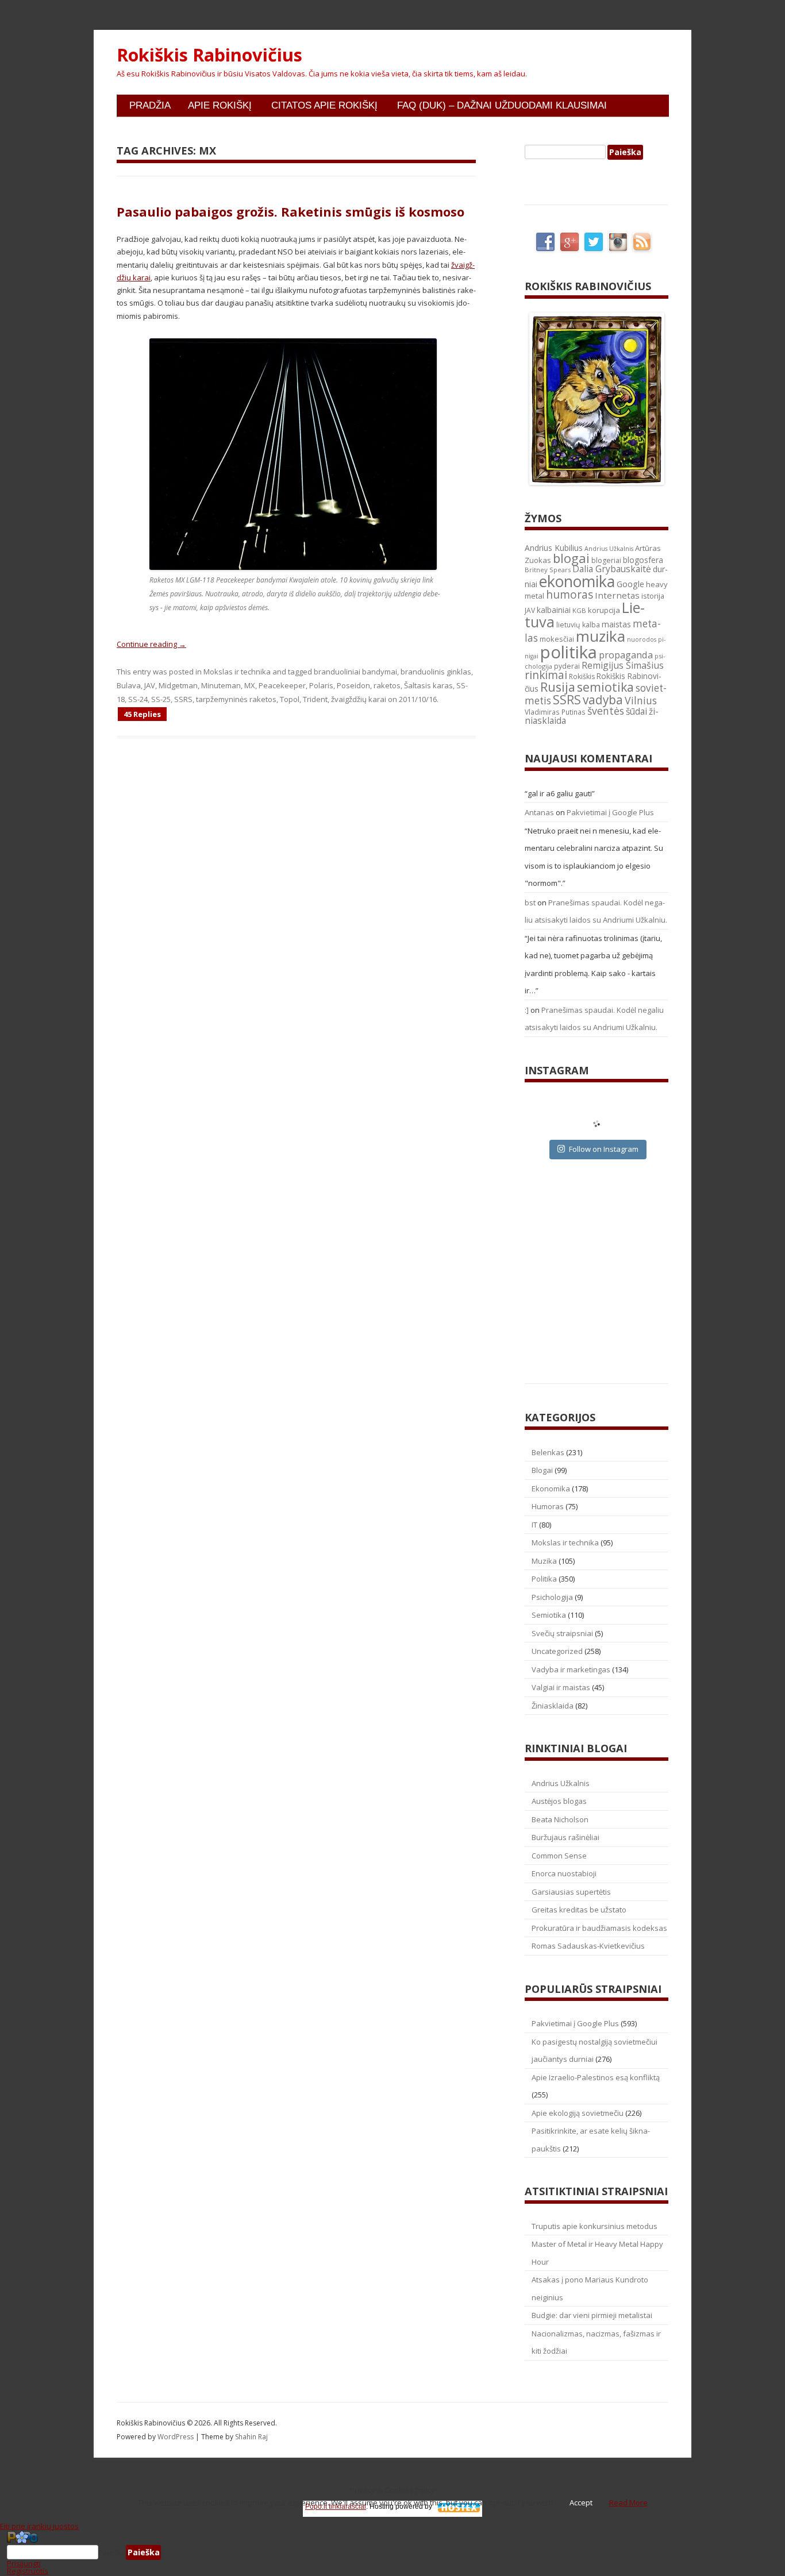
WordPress (176, 2437)
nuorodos (642, 639)
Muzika (544, 1561)
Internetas (617, 595)
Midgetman (178, 685)
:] (527, 1010)
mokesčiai (557, 639)
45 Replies (142, 714)
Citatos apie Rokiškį (324, 105)
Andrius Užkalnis (609, 549)
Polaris (321, 685)
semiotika (605, 687)
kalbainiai (554, 610)
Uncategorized (557, 1651)
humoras (569, 595)
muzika (601, 636)
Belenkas (548, 1452)
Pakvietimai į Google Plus (610, 812)
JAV (150, 685)
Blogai (542, 1470)
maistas (616, 624)
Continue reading (151, 644)
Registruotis (28, 2571)
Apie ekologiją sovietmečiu (578, 2113)
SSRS (183, 699)
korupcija (604, 610)
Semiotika (549, 1615)
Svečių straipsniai (562, 1633)
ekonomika (577, 581)
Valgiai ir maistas (561, 1687)
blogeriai (606, 560)
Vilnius (641, 700)
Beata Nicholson (560, 1819)
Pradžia (150, 105)
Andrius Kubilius (554, 548)
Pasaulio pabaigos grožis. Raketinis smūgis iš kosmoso (290, 211)
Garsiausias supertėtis (571, 1892)
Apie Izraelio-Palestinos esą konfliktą (596, 2077)
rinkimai (546, 675)
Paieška (112, 2552)
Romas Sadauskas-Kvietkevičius (588, 1946)
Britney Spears (548, 570)
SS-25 (161, 699)
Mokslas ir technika (237, 672)
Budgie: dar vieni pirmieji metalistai (592, 2315)
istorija (653, 596)
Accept (581, 2502)
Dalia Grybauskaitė (612, 569)
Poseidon (353, 685)
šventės (606, 711)
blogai (571, 558)
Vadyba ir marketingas (571, 1669)
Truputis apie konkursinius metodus (594, 2226)
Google (630, 584)
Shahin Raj (251, 2437)
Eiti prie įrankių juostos (39, 2526)
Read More (628, 2502)
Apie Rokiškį (220, 105)
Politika (544, 1579)
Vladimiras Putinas (555, 712)
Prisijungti (24, 2563)
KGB (579, 610)
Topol (290, 699)
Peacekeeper (282, 685)
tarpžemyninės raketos (236, 699)
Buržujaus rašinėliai (565, 1837)
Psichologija (552, 1597)
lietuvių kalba (578, 625)
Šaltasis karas (428, 685)
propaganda (626, 655)
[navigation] (392, 2552)
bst (530, 903)
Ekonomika (551, 1488)
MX (250, 685)
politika (569, 652)
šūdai (636, 711)
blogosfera (643, 560)
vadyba (603, 700)
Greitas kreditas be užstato (579, 1910)
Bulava (129, 685)
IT (534, 1525)
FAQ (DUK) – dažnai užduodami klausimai (502, 105)
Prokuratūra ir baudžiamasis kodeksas (599, 1928)
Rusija (558, 687)
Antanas (539, 812)
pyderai (567, 666)
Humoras (548, 1506)
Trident (315, 699)
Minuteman (221, 685)
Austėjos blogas (559, 1801)
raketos (387, 685)
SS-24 (138, 699)
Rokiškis (582, 676)
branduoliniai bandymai (355, 672)
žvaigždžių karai (359, 699)
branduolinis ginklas (436, 672)
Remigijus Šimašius (623, 665)
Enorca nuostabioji (564, 1873)
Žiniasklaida (553, 1706)
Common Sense (559, 1856)
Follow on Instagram (604, 1149)
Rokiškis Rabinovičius (209, 55)
